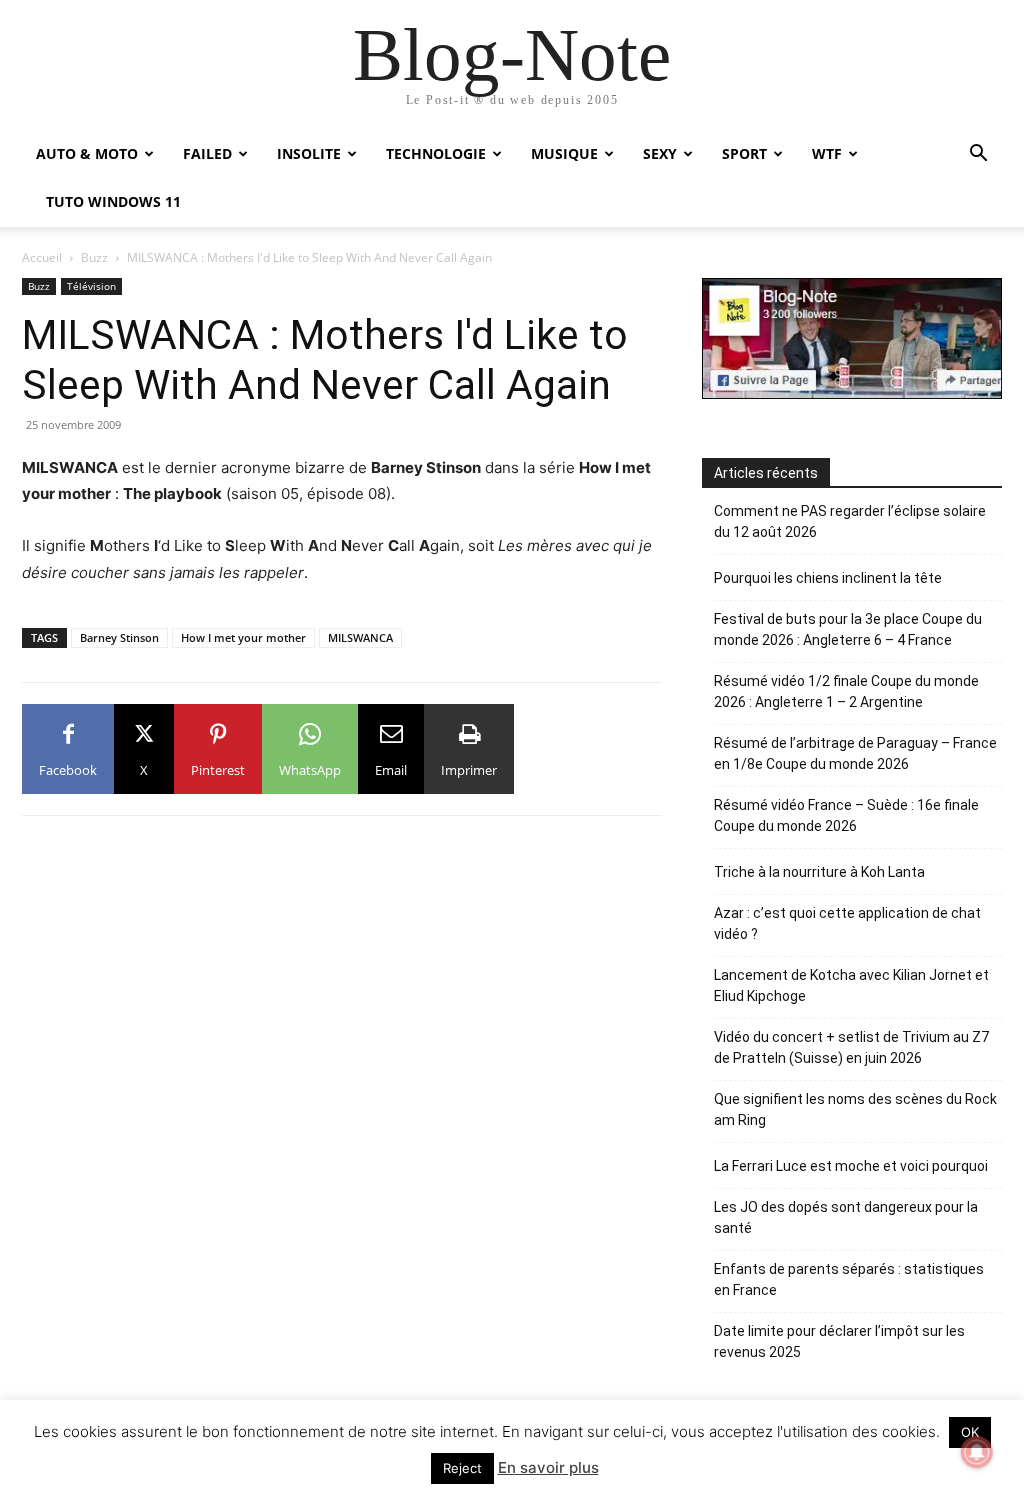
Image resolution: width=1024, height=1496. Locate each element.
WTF (827, 153)
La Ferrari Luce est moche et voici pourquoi (851, 1166)
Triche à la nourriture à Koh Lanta (819, 872)
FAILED (207, 153)
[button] (978, 155)
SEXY (660, 153)
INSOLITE (309, 153)
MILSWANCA (360, 637)
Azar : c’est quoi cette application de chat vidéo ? (847, 923)
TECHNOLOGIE (436, 153)
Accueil (42, 257)
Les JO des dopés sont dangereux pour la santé (846, 1217)
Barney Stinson (119, 637)
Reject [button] (462, 1468)
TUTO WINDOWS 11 (113, 201)
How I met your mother (243, 637)
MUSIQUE (564, 153)
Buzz (94, 257)
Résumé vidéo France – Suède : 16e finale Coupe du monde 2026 (846, 815)
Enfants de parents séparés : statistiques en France (849, 1279)
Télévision (91, 286)
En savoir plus (548, 1467)
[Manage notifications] (977, 1452)
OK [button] (970, 1432)
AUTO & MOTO (87, 153)
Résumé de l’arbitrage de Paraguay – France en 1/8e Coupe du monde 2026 (855, 753)
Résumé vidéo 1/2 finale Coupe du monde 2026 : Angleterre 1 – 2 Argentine (846, 691)
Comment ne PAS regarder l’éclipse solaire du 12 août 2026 (850, 521)
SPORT (744, 153)
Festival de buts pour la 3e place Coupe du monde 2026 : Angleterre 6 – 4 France (848, 629)
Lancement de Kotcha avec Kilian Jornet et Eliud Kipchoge (851, 985)
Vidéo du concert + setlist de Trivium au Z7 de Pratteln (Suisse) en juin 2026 (851, 1047)
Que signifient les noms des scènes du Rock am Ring (855, 1109)
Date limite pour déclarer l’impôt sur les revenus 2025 (839, 1341)
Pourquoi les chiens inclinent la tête (828, 578)
